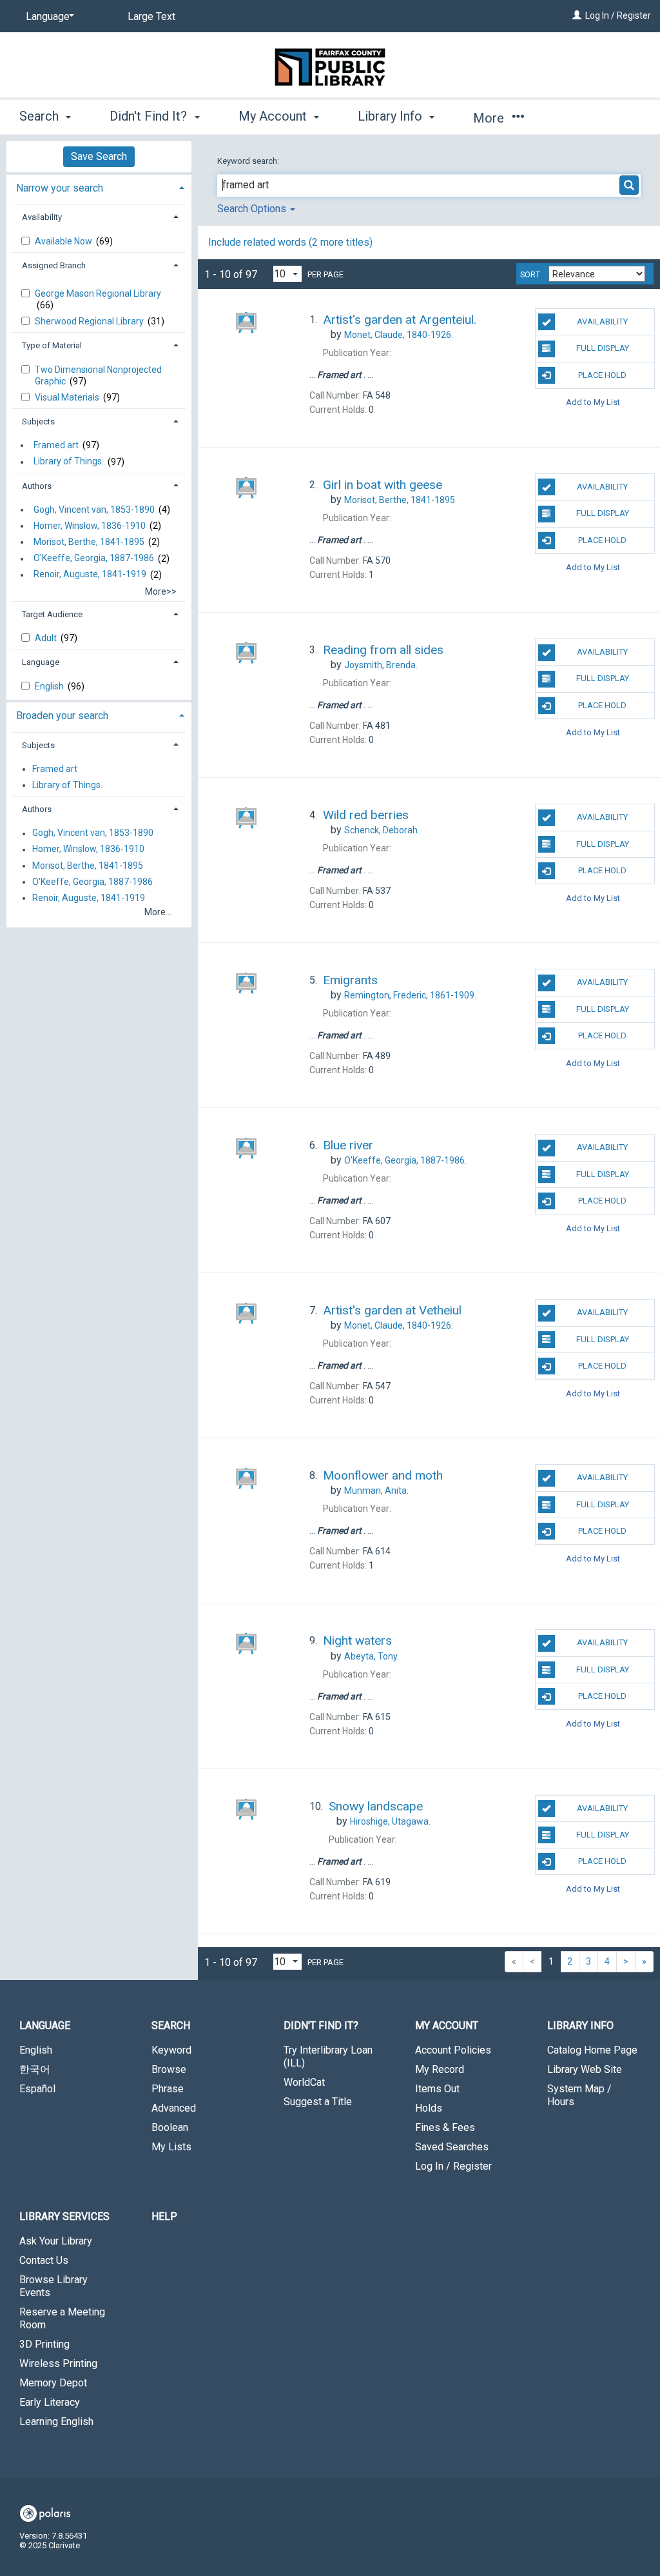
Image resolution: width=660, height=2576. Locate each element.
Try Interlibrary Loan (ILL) (328, 2056)
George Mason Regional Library (98, 293)
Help (164, 2216)
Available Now (64, 241)
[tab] (99, 187)
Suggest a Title (318, 2102)
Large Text (151, 16)
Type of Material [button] (52, 345)
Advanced (174, 2108)
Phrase (168, 2089)
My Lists (171, 2147)
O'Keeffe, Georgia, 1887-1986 (94, 559)
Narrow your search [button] (60, 188)
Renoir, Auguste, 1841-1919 (90, 575)
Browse (169, 2069)
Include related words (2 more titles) (290, 242)
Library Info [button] (392, 116)
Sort (530, 275)
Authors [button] (37, 486)
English (50, 686)
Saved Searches (452, 2147)
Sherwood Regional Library (90, 321)
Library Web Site (585, 2069)
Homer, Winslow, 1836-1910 (90, 526)
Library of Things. (69, 462)
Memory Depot (53, 2383)
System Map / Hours (579, 2095)
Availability (602, 322)
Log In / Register (618, 15)
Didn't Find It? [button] (150, 116)
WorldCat (304, 2082)
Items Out (437, 2089)
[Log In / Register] (577, 15)
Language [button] (41, 662)
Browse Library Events (53, 2286)
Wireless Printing (58, 2363)
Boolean (170, 2127)
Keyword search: (249, 161)
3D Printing (44, 2344)
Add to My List (593, 402)
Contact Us (44, 2260)
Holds (429, 2108)
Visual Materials (68, 397)
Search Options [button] (253, 209)
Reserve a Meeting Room (62, 2318)
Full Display (603, 348)
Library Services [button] (64, 2216)
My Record (440, 2069)
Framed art (56, 445)
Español (37, 2089)
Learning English (56, 2422)
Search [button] (41, 116)
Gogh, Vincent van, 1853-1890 (94, 510)
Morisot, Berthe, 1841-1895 (89, 542)
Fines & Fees (445, 2127)
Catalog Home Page (592, 2050)
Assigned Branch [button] (54, 265)
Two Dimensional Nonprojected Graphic (98, 375)
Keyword (171, 2050)
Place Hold (602, 375)
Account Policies (453, 2050)
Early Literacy (50, 2402)
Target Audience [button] (52, 614)
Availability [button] (42, 217)
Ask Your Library (56, 2241)
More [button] (490, 118)
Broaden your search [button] (62, 716)
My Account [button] (274, 116)
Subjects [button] (38, 421)
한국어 (35, 2069)
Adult (47, 638)
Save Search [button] (99, 156)
